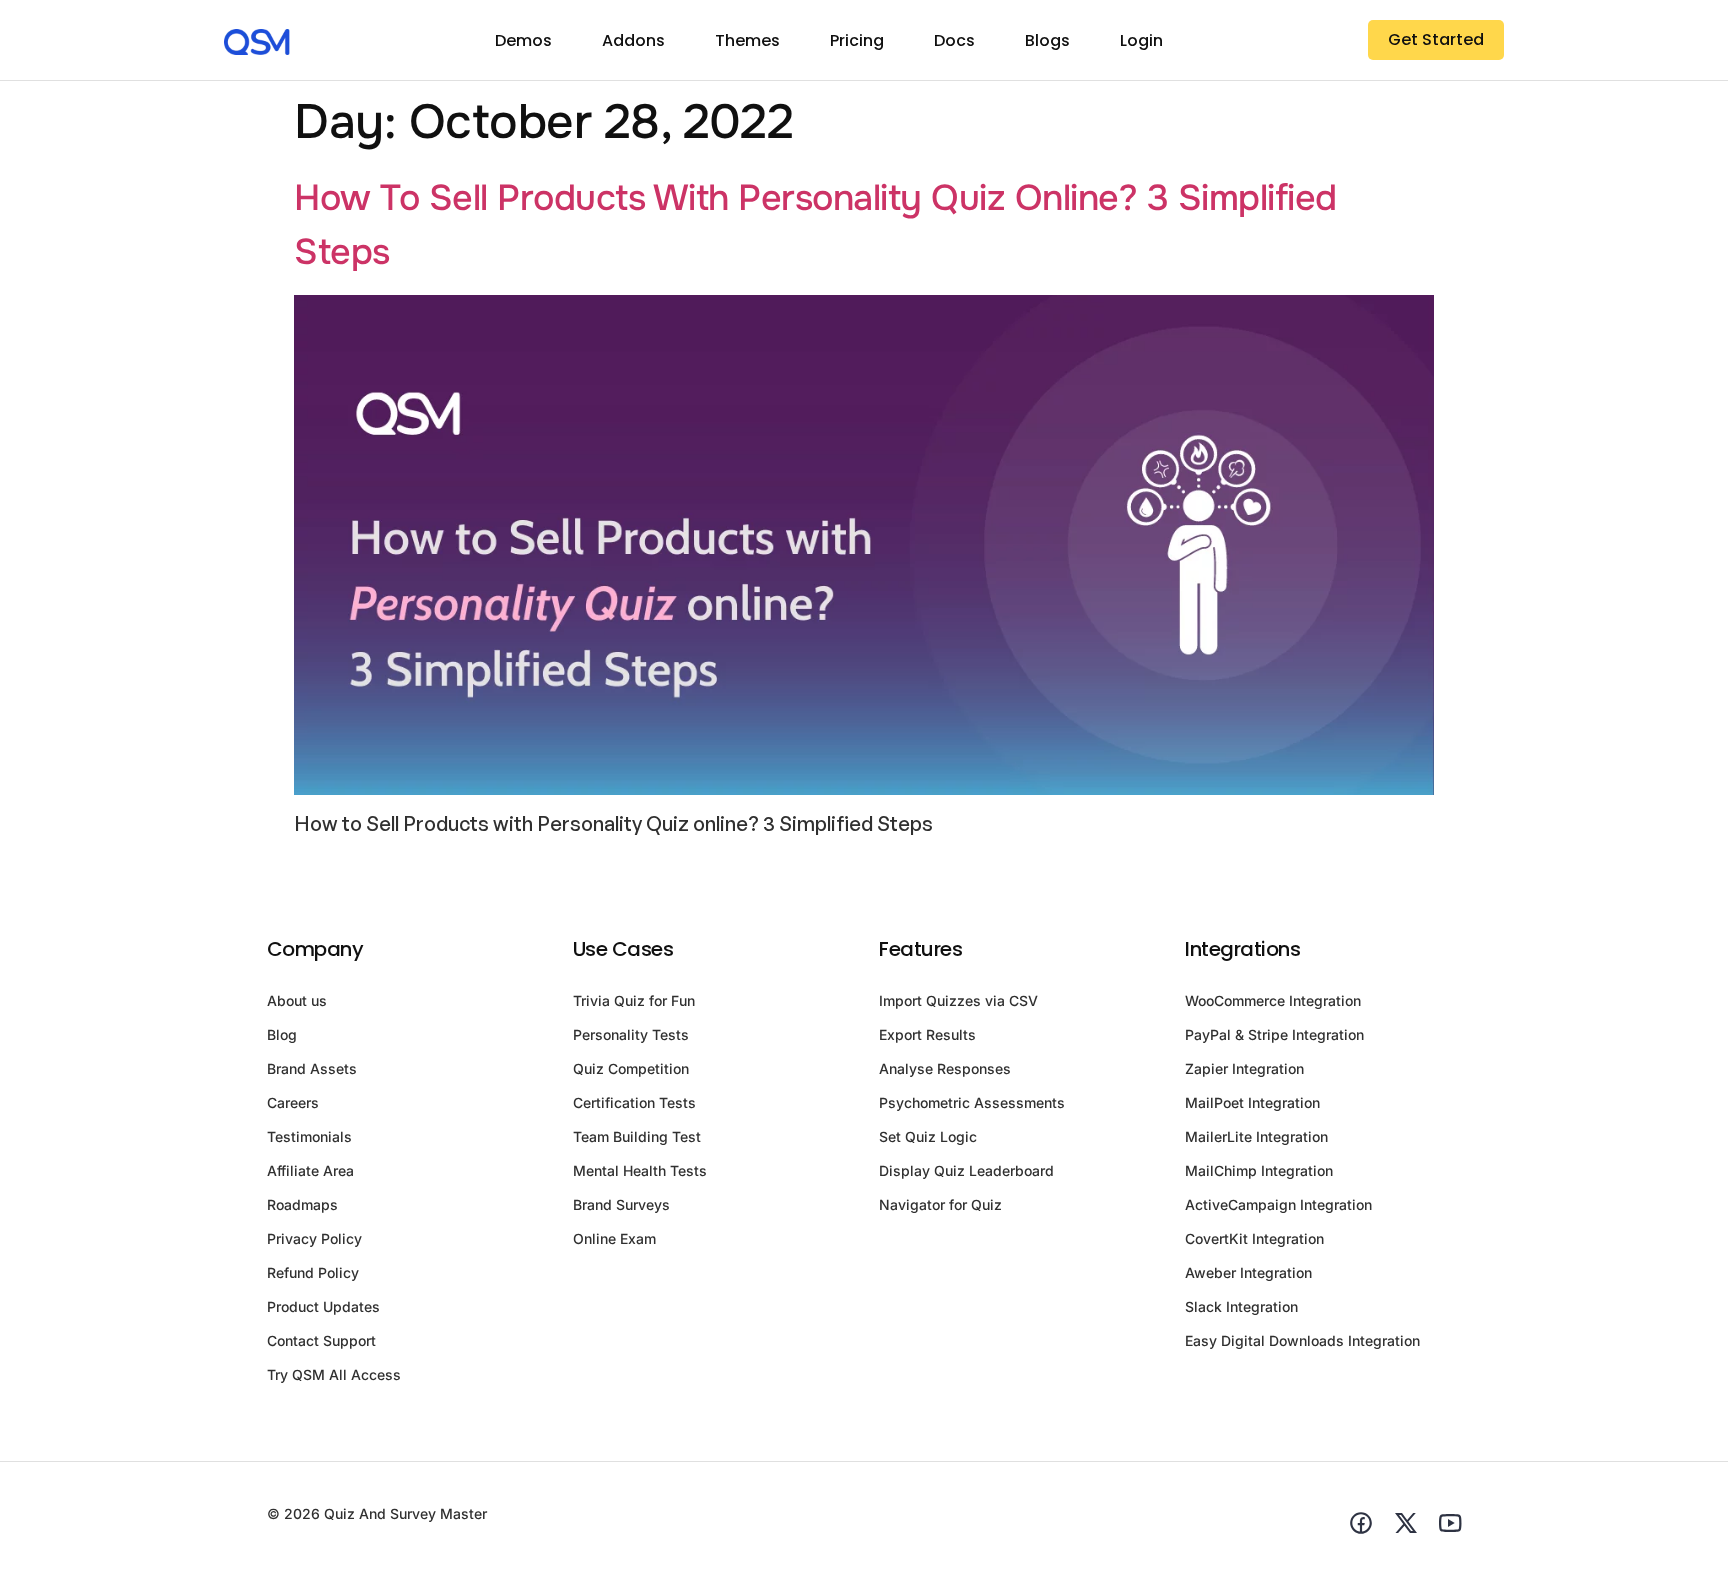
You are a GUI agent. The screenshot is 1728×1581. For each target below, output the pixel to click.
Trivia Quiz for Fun (634, 1000)
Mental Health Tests (640, 1170)
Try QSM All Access (334, 1374)
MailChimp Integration (1259, 1170)
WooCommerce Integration (1273, 1000)
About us (297, 1000)
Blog (282, 1034)
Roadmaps (302, 1204)
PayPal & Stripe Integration (1274, 1034)
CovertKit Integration (1254, 1238)
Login (1141, 40)
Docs (954, 40)
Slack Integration (1241, 1306)
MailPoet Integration (1252, 1102)
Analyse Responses (945, 1068)
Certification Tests (634, 1102)
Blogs (1047, 40)
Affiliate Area (310, 1170)
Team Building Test (637, 1136)
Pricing (857, 40)
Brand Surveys (621, 1204)
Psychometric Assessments (972, 1102)
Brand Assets (312, 1068)
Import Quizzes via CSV (958, 1000)
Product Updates (323, 1306)
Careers (293, 1102)
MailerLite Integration (1256, 1136)
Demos (523, 40)
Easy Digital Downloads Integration (1302, 1340)
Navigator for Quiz (940, 1204)
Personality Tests (631, 1034)
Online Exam (614, 1238)
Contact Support (321, 1340)
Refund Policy (313, 1272)
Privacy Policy (314, 1238)
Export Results (927, 1034)
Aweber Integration (1248, 1272)
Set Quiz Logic (928, 1136)
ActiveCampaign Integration (1278, 1204)
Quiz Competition (631, 1068)
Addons (633, 40)
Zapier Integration (1244, 1068)
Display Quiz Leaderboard (966, 1170)
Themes (747, 40)
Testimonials (309, 1136)
